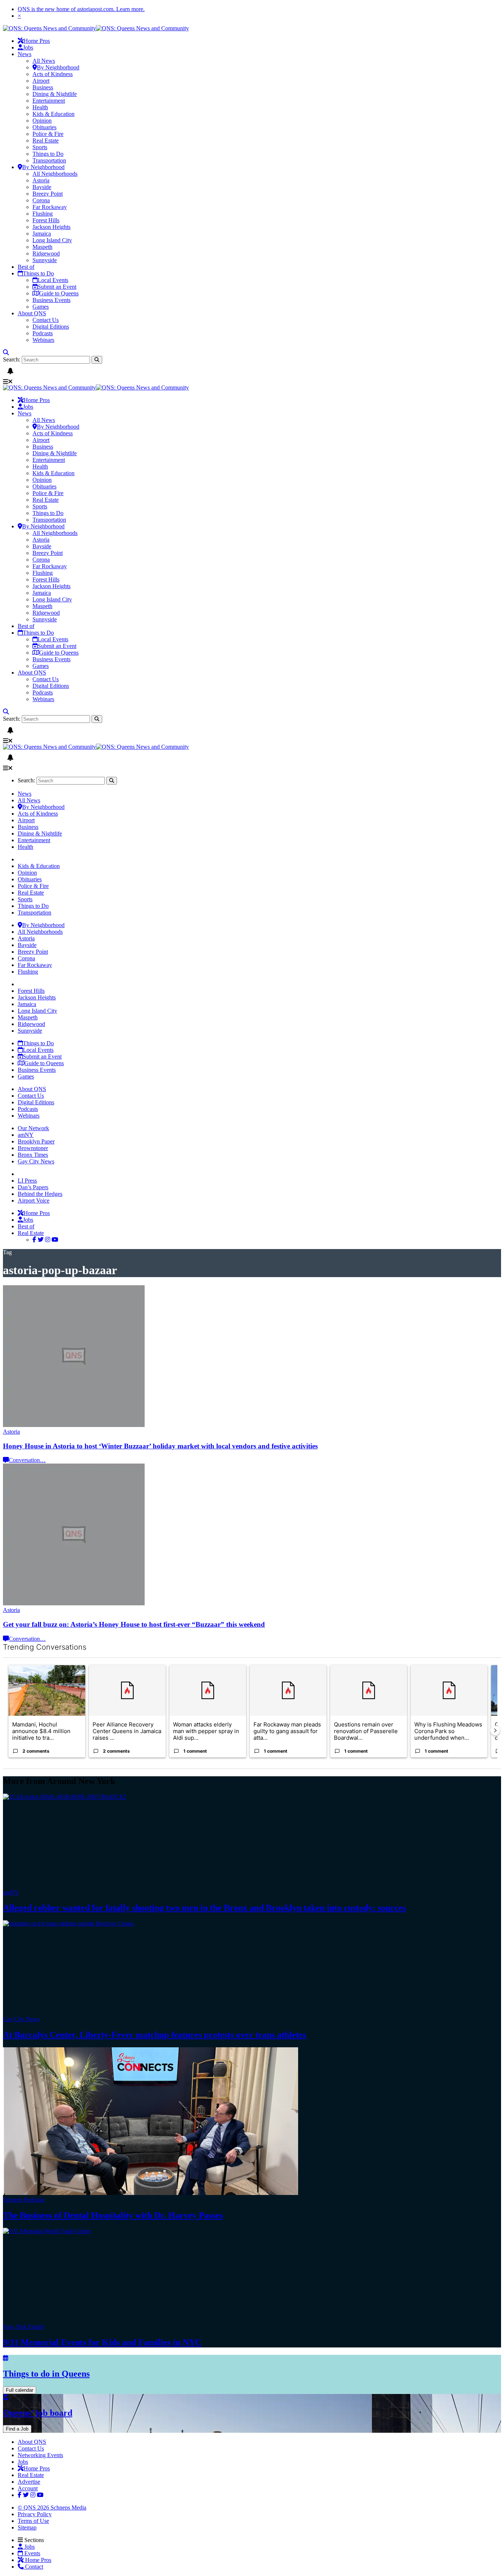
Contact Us (46, 320)
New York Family (24, 2327)
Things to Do (48, 154)
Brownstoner (33, 1148)
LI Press (27, 1181)
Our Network (33, 1128)
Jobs (28, 47)
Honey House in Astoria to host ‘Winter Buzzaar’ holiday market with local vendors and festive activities (160, 1446)
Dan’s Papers (33, 1187)
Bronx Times (33, 1155)
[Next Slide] (495, 1731)
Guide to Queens (59, 293)
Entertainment (49, 101)
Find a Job (17, 2429)
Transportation (49, 160)
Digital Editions (51, 327)
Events (32, 2553)
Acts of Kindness (53, 74)
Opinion (42, 121)
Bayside (42, 187)
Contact (33, 2567)
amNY (26, 1135)
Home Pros (37, 2560)
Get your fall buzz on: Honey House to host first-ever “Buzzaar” (134, 1624)
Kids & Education (53, 114)
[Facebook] (34, 1240)
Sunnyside (45, 260)
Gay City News (36, 1161)
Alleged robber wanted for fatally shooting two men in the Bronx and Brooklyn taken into (204, 1908)
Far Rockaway (50, 207)
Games (41, 307)
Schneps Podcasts (24, 2200)
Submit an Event (57, 287)
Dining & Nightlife (55, 94)
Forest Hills (46, 220)
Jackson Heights (51, 227)
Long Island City (52, 240)
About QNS (32, 313)
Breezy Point (48, 194)
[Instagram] (48, 1240)
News (25, 54)
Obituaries (44, 127)
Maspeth (42, 247)
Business (43, 87)
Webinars (43, 340)
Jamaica (42, 234)
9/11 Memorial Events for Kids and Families (102, 2342)
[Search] (6, 352)
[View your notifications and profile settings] (10, 371)
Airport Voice (34, 1200)
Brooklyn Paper (36, 1141)
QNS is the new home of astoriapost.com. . (81, 9)
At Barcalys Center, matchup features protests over (155, 2035)
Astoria (41, 180)
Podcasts (43, 333)
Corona (41, 200)
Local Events (53, 280)
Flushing (43, 214)
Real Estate (46, 140)
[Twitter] (41, 1240)
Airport (41, 81)
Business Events (51, 300)
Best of (26, 267)
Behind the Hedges (40, 1194)
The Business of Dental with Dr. (113, 2215)
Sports (40, 147)
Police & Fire (48, 134)
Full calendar (20, 2390)
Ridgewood (46, 253)
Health (40, 107)
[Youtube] (55, 1240)
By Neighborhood (58, 67)
